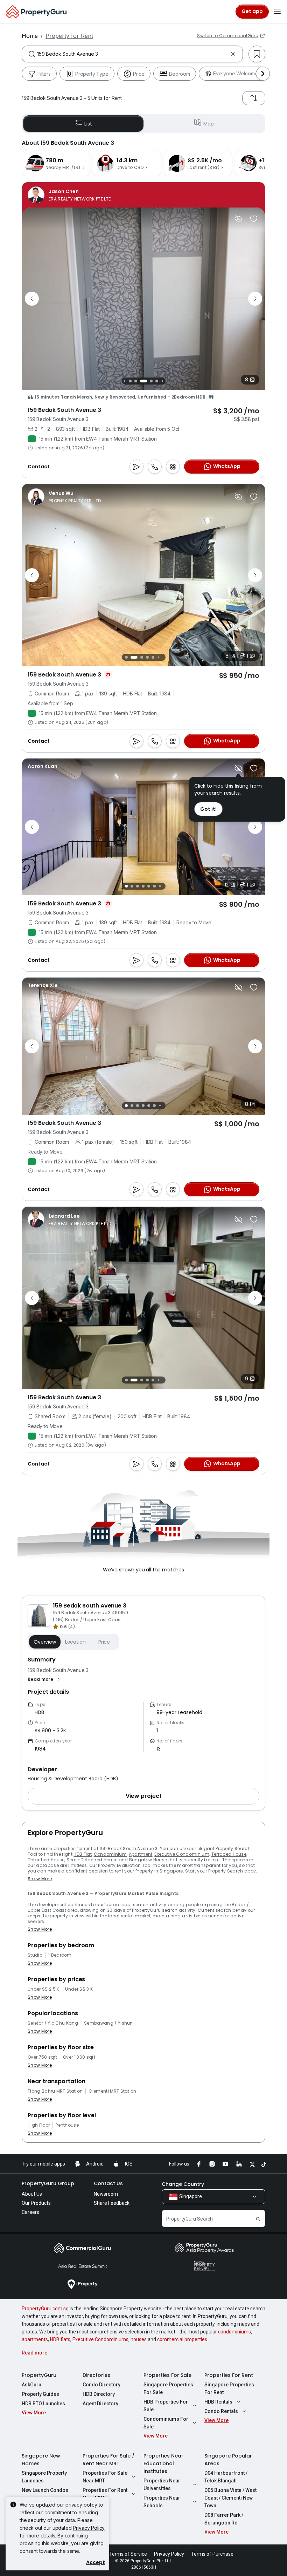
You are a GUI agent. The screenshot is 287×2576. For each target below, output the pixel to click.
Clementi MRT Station (112, 2091)
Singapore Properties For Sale (168, 2388)
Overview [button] (45, 1642)
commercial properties (182, 2339)
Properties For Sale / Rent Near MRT (108, 2460)
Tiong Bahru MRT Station (55, 2091)
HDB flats (60, 2339)
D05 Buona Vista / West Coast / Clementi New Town (230, 2498)
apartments (35, 2339)
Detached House (46, 1860)
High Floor (39, 2125)
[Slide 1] (126, 657)
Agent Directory (100, 2404)
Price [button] (104, 1642)
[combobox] (132, 54)
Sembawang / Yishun (108, 2023)
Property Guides (40, 2394)
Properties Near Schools (162, 2502)
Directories (96, 2375)
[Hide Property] (238, 219)
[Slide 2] (124, 381)
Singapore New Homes (41, 2460)
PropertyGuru (39, 2375)
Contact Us (108, 2183)
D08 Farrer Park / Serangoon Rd (224, 2519)
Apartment (141, 1854)
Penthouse (67, 2125)
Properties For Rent (229, 2375)
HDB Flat (83, 1854)
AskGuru (31, 2385)
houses (139, 2339)
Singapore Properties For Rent (229, 2388)
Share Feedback (112, 2203)
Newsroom (106, 2194)
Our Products (36, 2203)
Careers (30, 2212)
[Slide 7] (157, 381)
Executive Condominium (182, 1854)
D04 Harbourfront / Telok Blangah (226, 2477)
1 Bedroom (60, 1955)
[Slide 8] (162, 381)
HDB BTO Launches (43, 2404)
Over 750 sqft (42, 2057)
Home (30, 36)
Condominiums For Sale (166, 2423)
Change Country (183, 2184)
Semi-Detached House (92, 1860)
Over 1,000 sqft (79, 2057)
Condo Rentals (221, 2411)
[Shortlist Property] (254, 219)
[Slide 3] (130, 381)
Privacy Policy (89, 2528)
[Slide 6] (151, 381)
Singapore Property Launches (44, 2477)
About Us (32, 2194)
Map (209, 124)
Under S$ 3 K (79, 1989)
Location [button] (75, 1642)
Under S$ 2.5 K (43, 1989)
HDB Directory (99, 2394)
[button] (45, 1679)
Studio (35, 1955)
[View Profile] (69, 195)
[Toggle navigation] (277, 12)
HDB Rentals (218, 2402)
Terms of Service (128, 2554)
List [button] (88, 124)
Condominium (110, 1854)
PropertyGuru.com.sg (45, 2309)
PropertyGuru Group (48, 2183)
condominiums (234, 2332)
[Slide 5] (143, 381)
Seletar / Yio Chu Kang (53, 2023)
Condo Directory (101, 2385)
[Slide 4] (136, 381)
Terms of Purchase (212, 2554)
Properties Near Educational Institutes (163, 2463)
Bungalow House (148, 1860)
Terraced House (229, 1854)
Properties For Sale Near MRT (105, 2477)
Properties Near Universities (162, 2485)
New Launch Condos (45, 2490)
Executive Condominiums (100, 2339)
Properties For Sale (167, 2375)
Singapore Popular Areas (228, 2460)
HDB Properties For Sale (166, 2406)
